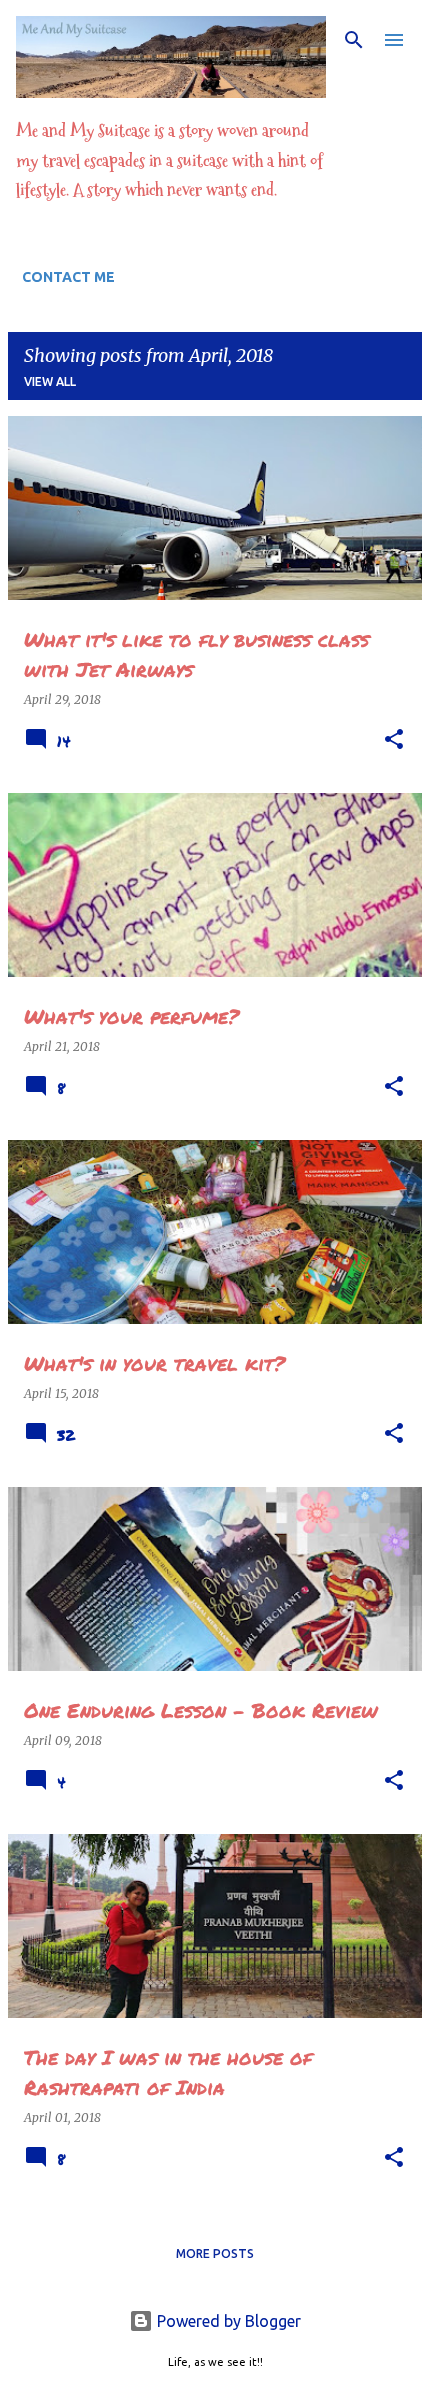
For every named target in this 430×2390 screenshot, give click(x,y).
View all (50, 381)
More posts (215, 2253)
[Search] (354, 40)
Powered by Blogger (227, 2321)
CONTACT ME (68, 277)
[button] (394, 740)
